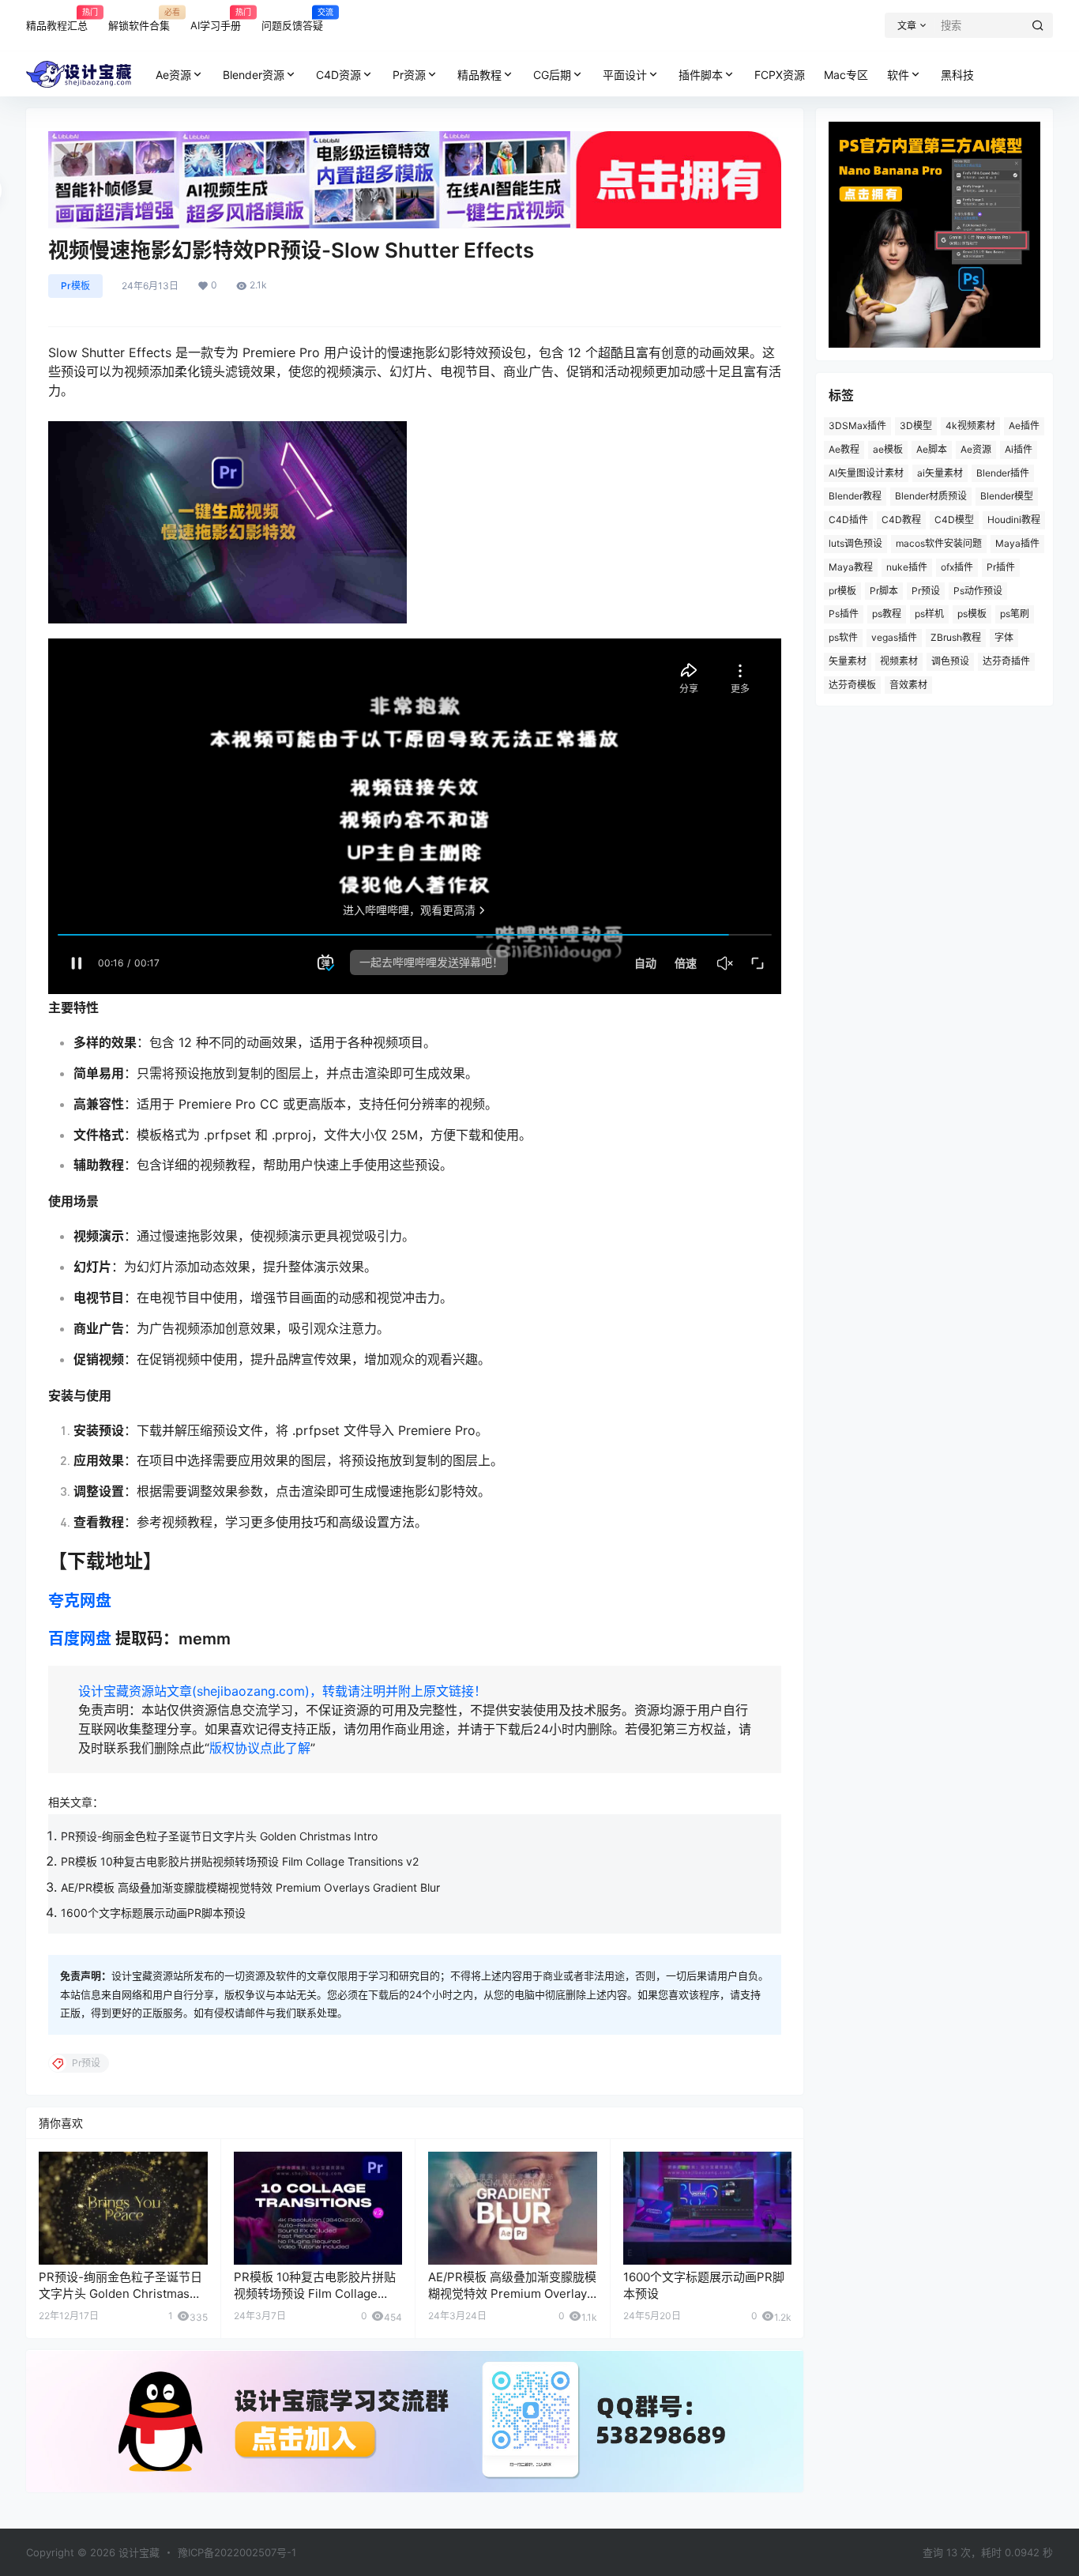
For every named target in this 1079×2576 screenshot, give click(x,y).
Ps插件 (844, 614)
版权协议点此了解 (260, 1748)
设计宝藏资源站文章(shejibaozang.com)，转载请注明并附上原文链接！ (282, 1691)
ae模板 (888, 449)
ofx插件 (957, 567)
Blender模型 (1007, 496)
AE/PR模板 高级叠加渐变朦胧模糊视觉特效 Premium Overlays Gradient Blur (250, 1887)
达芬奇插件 (1006, 661)
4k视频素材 (970, 426)
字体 (1004, 637)
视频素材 (899, 661)
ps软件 (843, 637)
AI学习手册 (216, 19)
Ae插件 (1024, 426)
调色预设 (950, 661)
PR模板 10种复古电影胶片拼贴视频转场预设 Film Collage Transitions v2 (240, 1861)
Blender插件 (1003, 473)
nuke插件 (907, 567)
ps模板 (972, 614)
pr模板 (842, 591)
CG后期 (552, 75)
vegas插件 (894, 637)
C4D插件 (848, 520)
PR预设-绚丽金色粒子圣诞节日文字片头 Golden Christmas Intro (219, 1836)
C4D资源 (338, 75)
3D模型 (916, 426)
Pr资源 (409, 75)
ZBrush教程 (956, 637)
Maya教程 (851, 567)
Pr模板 (75, 286)
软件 (898, 75)
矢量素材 (848, 661)
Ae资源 (173, 75)
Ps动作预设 (978, 591)
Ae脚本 (932, 449)
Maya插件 (1017, 543)
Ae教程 (844, 449)
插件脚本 (701, 75)
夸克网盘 (80, 1601)
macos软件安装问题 (939, 543)
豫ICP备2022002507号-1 (237, 2552)
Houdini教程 (1014, 520)
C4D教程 (901, 520)
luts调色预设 (855, 543)
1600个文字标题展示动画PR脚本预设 (153, 1913)
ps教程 (887, 614)
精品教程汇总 (57, 19)
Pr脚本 (884, 591)
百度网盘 (80, 1639)
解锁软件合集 (139, 19)
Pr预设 (926, 591)
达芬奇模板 (852, 685)
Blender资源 (254, 75)
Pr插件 (1001, 567)
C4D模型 (954, 520)
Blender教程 (855, 496)
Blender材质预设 (931, 496)
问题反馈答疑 (292, 19)
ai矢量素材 (940, 473)
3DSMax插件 (857, 426)
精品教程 (479, 75)
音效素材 (908, 685)
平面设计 (625, 75)
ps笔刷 (1015, 614)
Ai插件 (1019, 449)
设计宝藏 (137, 2552)
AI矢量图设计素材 (866, 473)
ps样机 (929, 614)
